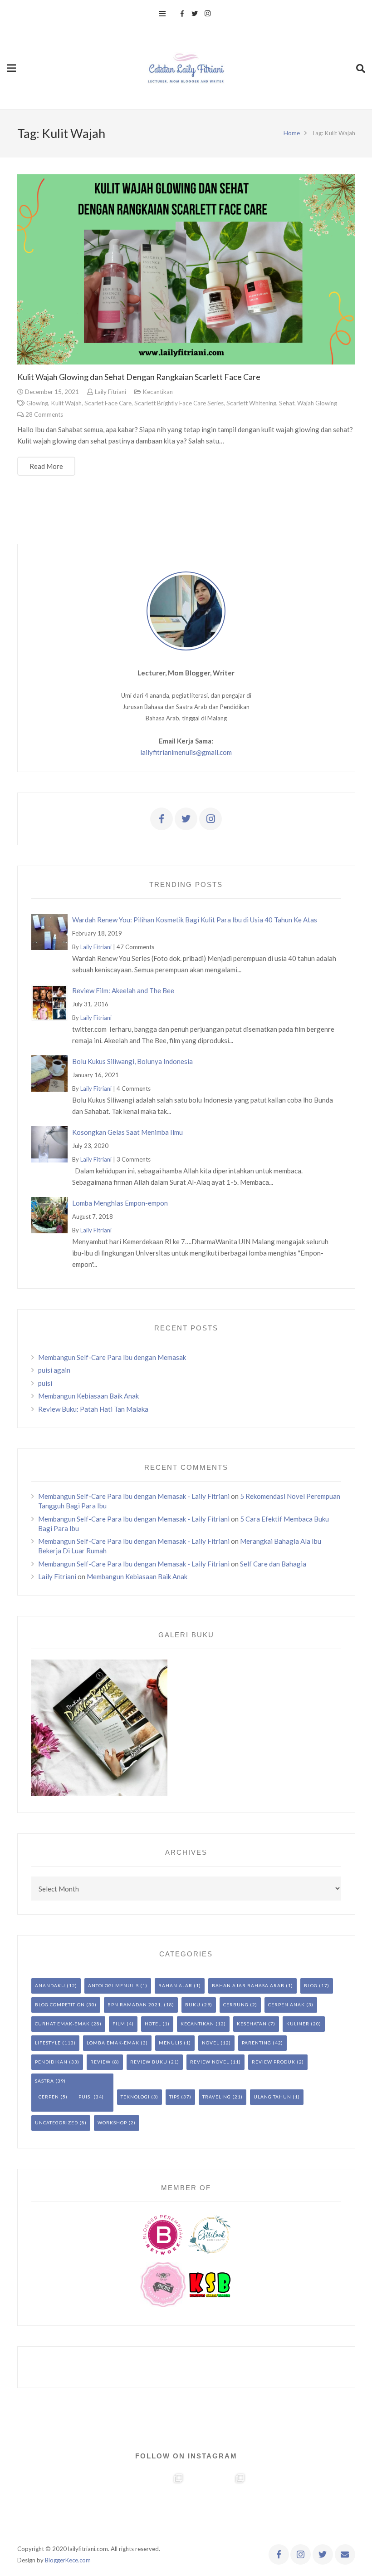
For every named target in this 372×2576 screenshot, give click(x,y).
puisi (45, 1383)
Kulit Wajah (66, 403)
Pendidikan (51, 2062)
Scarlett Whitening (251, 403)
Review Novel (210, 2062)
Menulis (171, 2043)
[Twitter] (195, 14)
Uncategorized (56, 2123)
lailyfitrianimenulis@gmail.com (186, 752)
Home (292, 133)
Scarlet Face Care (108, 403)
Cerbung (236, 2005)
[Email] (345, 2554)
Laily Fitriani (110, 392)
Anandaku (50, 1985)
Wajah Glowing (317, 403)
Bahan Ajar (175, 1985)
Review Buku (149, 2062)
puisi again (54, 1370)
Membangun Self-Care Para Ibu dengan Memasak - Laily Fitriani (134, 1496)
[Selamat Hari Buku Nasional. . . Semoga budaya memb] (93, 2502)
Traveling (217, 2097)
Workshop (112, 2123)
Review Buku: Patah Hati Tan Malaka (93, 1409)
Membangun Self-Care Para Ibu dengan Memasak (112, 1357)
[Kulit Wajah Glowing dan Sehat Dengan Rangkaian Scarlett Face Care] (186, 269)
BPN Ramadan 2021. (135, 2005)
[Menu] (162, 14)
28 (44, 414)
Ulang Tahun (272, 2097)
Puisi (85, 2097)
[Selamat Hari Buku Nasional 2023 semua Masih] (31, 2502)
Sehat (287, 403)
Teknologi (135, 2097)
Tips (174, 2097)
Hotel (153, 2024)
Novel (210, 2043)
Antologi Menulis (113, 1985)
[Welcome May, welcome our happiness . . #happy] (341, 2502)
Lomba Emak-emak (113, 2043)
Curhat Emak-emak (62, 2024)
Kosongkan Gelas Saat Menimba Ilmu (127, 1132)
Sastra (44, 2081)
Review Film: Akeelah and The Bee (123, 990)
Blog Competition (60, 2005)
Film (119, 2024)
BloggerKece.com (68, 2560)
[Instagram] (207, 14)
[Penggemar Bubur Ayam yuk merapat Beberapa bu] (217, 2502)
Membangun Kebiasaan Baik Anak (88, 1396)
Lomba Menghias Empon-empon (120, 1203)
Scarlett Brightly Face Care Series (179, 403)
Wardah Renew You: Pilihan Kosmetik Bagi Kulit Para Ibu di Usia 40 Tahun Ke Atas (195, 920)
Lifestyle (48, 2043)
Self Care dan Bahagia (273, 1564)
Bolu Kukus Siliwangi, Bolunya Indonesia (132, 1061)
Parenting (257, 2043)
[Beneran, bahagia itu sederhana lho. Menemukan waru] (279, 2502)
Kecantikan (158, 392)
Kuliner (298, 2024)
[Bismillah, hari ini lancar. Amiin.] (155, 2502)
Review (100, 2062)
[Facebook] (182, 14)
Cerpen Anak (286, 2005)
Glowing (37, 403)
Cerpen (49, 2097)
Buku (193, 2005)
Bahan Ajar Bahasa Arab (248, 1985)
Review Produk (274, 2062)
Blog (311, 1985)
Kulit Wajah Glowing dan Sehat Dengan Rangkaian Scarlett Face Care (139, 377)
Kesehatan (252, 2024)
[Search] (361, 68)
